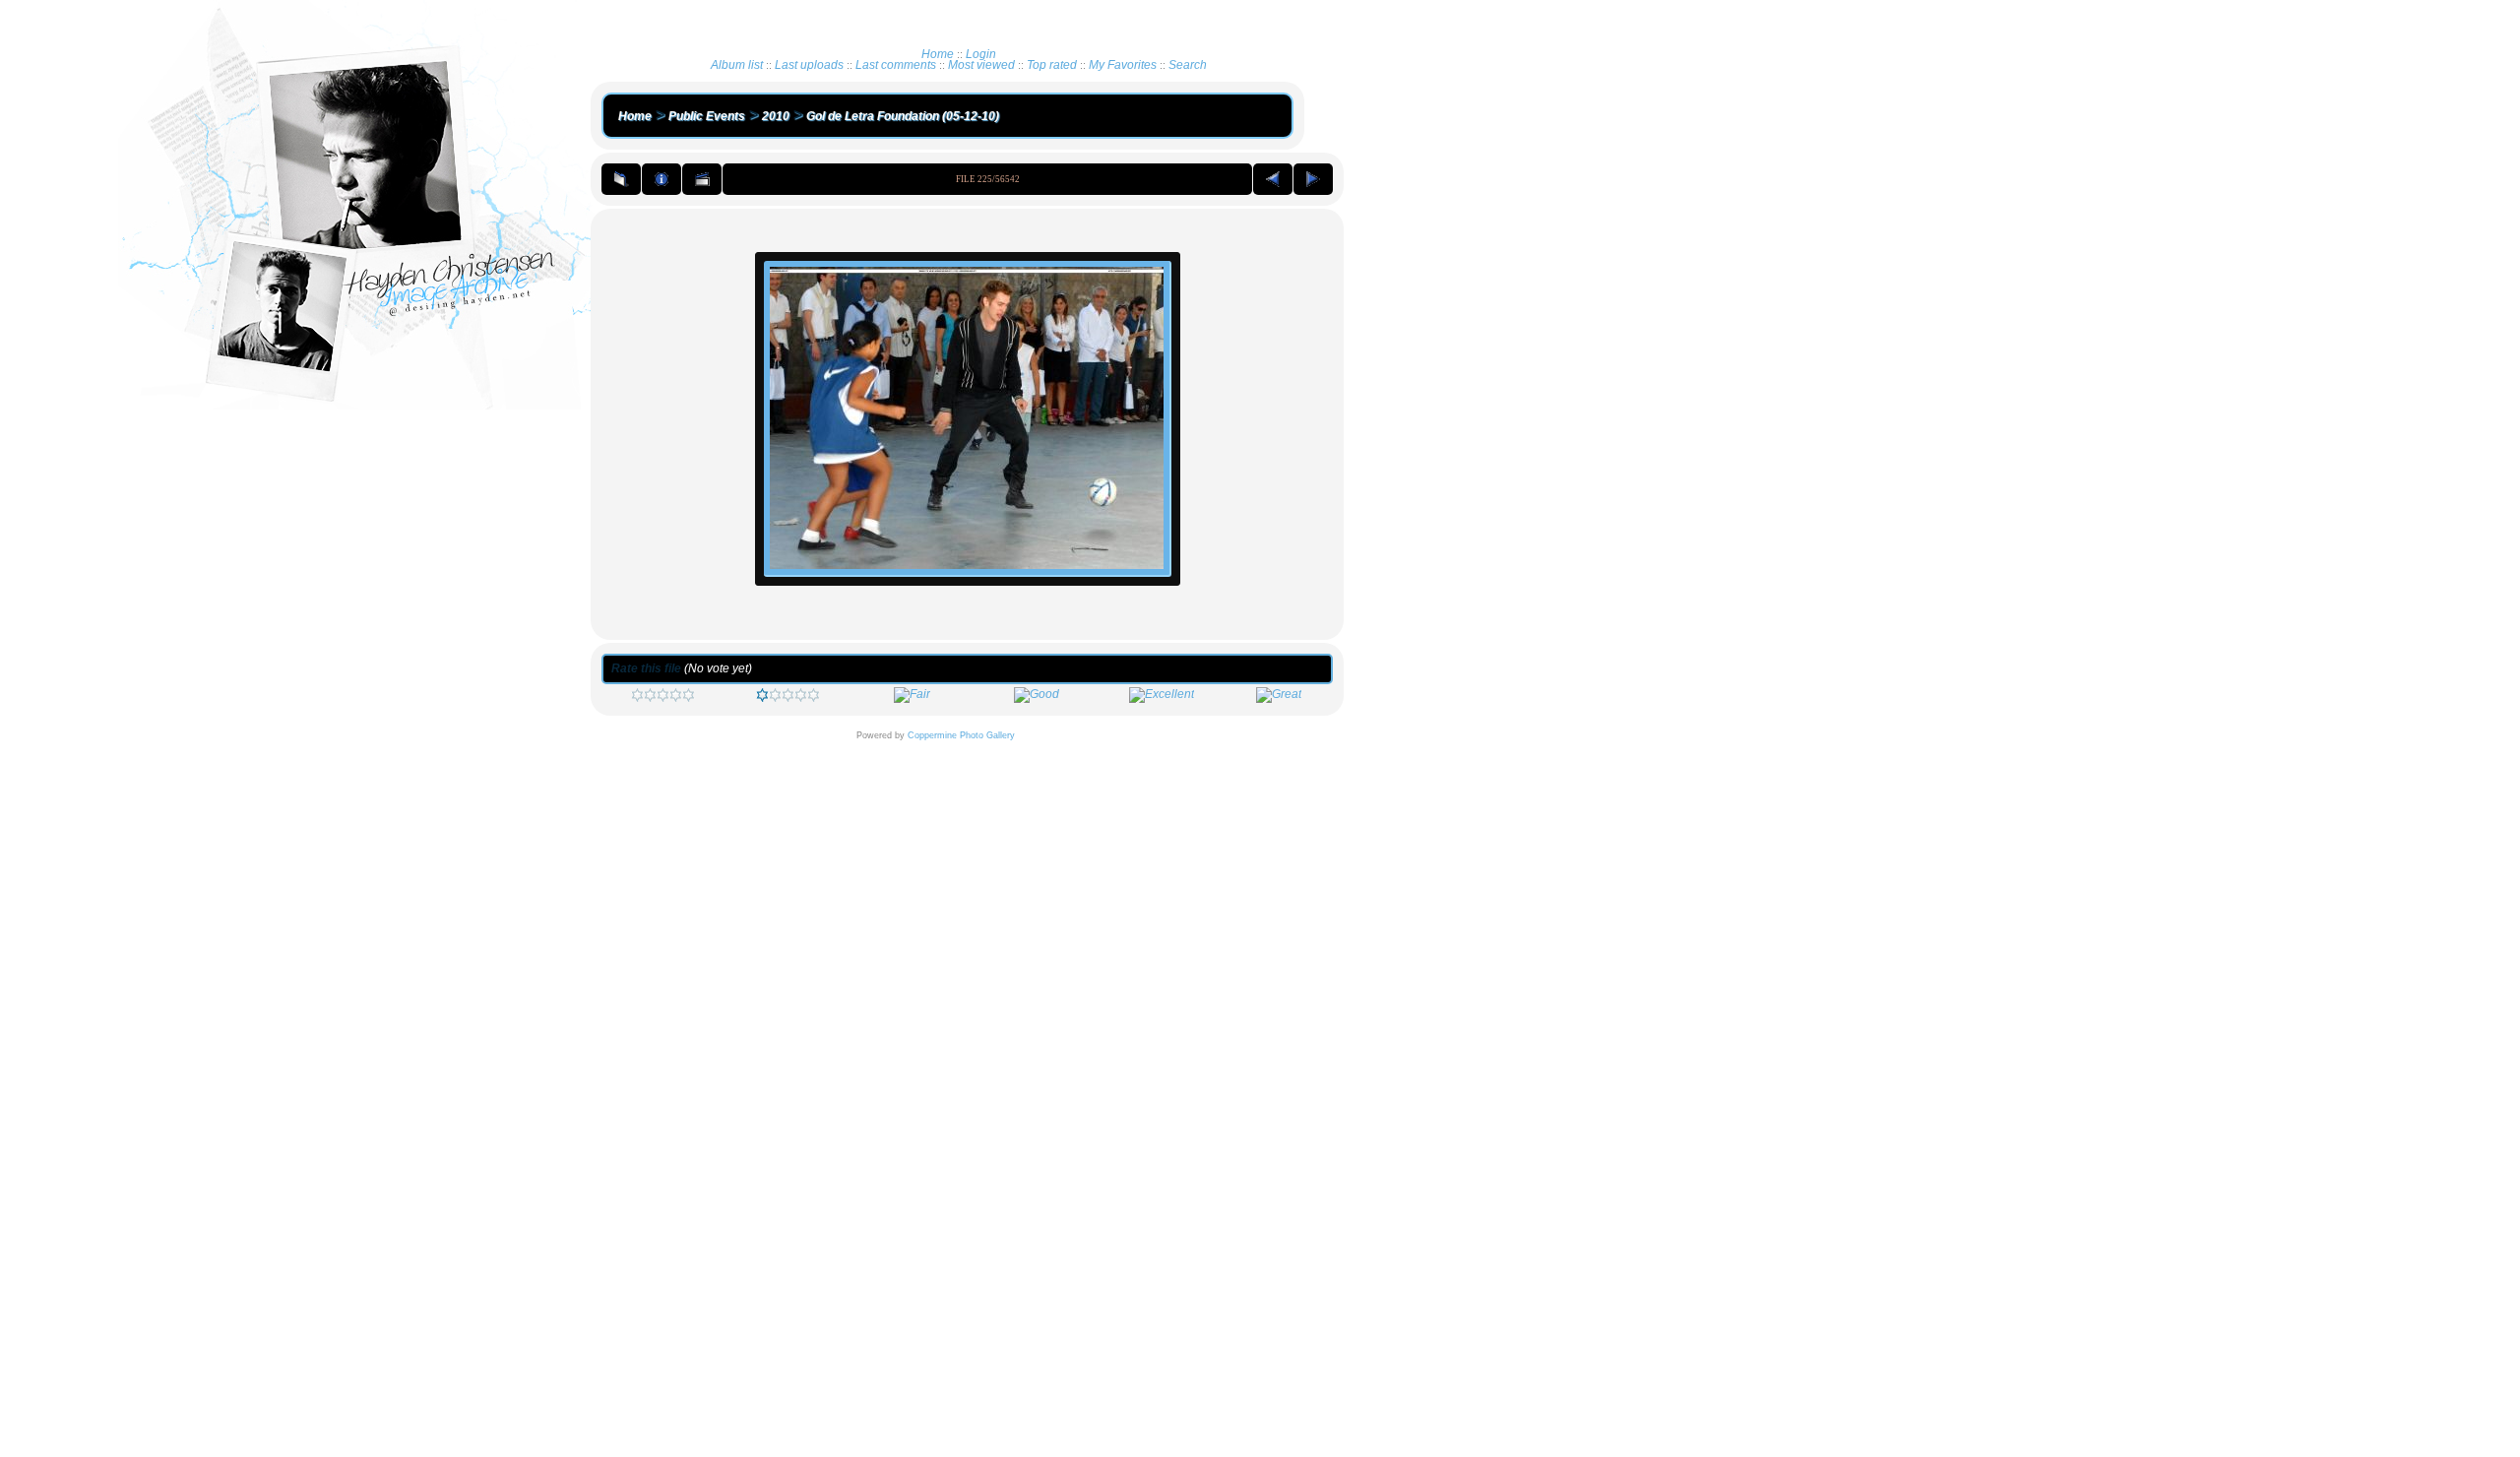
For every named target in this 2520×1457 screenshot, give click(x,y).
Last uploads (809, 65)
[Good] (1037, 694)
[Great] (1279, 694)
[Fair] (912, 694)
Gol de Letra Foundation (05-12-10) (903, 116)
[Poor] (788, 698)
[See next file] (1313, 179)
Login (981, 54)
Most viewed (981, 65)
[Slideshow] (702, 179)
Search (1188, 65)
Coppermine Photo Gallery (961, 735)
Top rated (1052, 65)
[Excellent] (1162, 694)
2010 (776, 116)
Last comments (896, 65)
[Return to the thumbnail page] (621, 179)
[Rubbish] (663, 698)
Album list (737, 65)
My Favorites (1123, 65)
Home (938, 54)
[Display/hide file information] (661, 179)
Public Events (707, 116)
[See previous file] (1273, 179)
